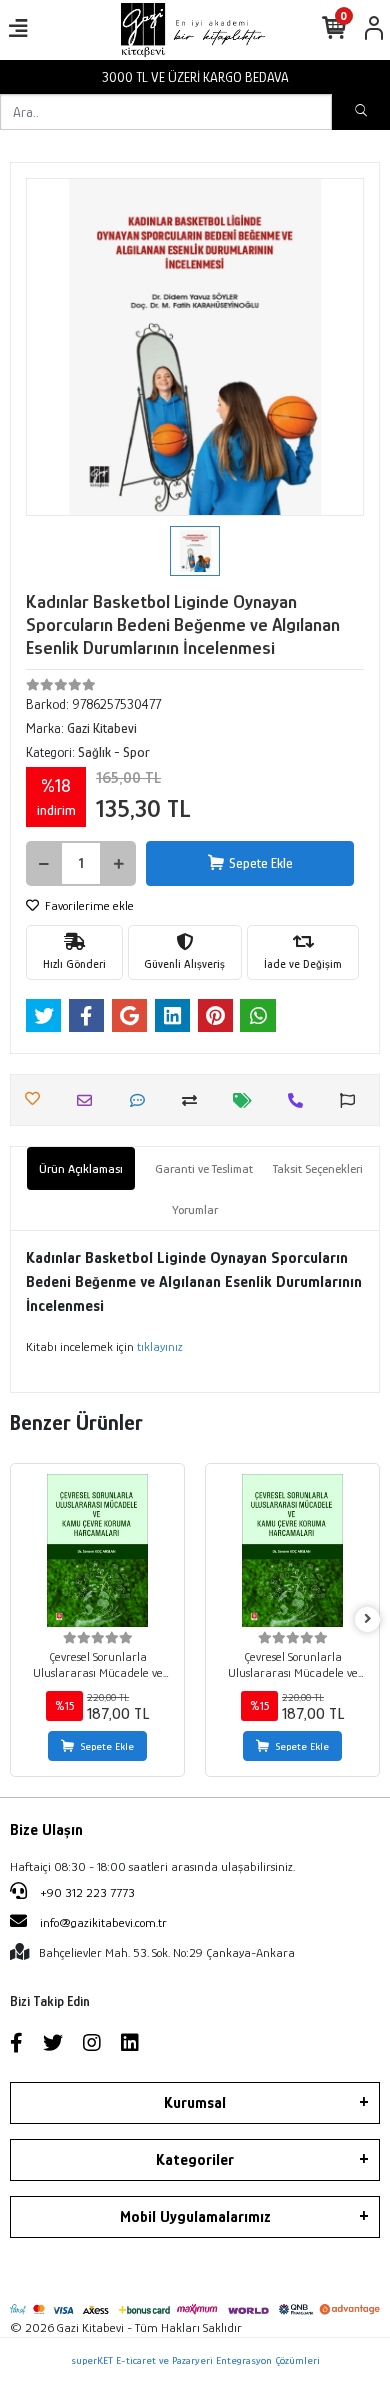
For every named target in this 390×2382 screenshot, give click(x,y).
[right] (368, 1619)
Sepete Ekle (261, 863)
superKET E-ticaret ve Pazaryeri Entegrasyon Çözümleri (195, 2360)
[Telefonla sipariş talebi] (300, 1100)
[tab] (81, 1169)
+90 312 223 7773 (86, 1892)
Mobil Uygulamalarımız (195, 2217)
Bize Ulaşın (46, 1830)
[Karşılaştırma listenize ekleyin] (194, 1100)
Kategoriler (195, 2160)
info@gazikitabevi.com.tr (103, 1922)
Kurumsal (195, 2103)
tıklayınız (160, 1346)
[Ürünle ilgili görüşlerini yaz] (142, 1100)
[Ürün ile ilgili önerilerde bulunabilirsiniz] (352, 1100)
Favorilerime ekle (88, 905)
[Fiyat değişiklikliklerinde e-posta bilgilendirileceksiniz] (247, 1100)
